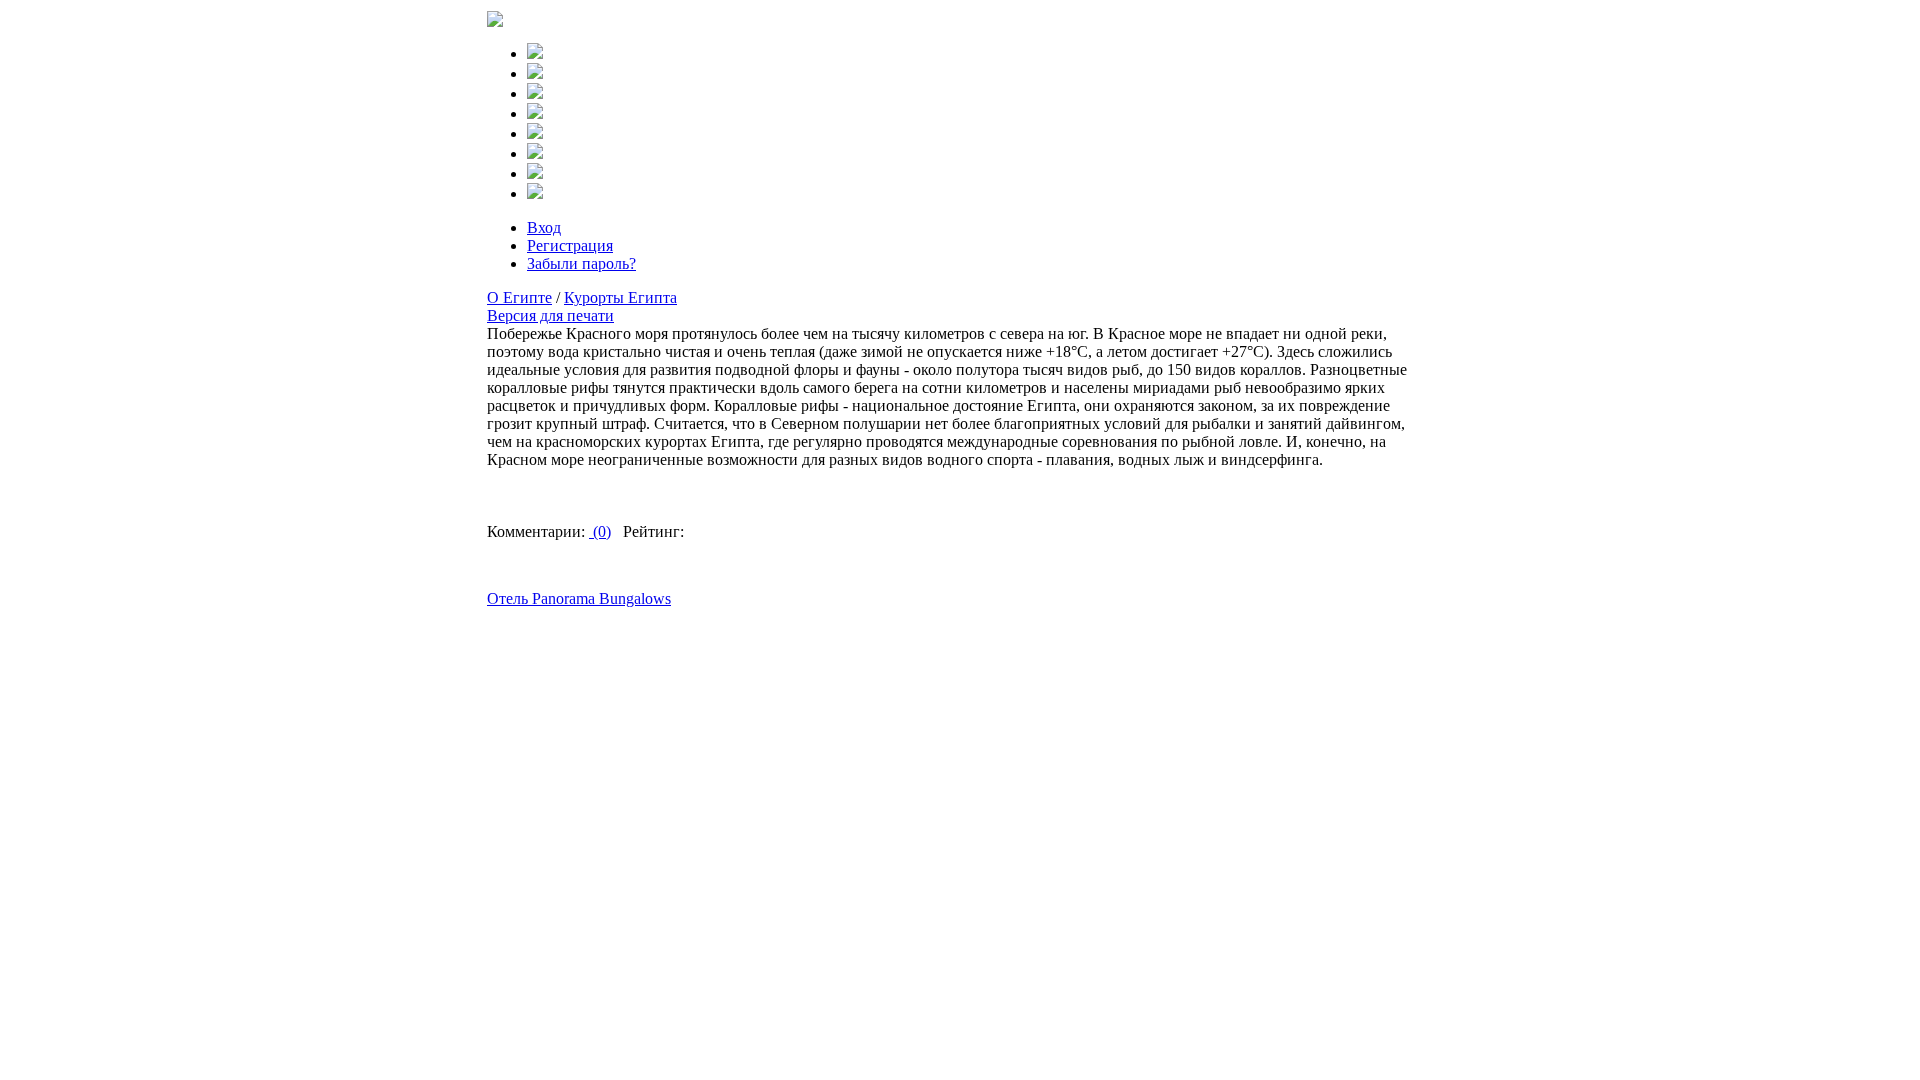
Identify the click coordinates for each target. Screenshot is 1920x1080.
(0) (600, 531)
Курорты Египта (620, 297)
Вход (544, 227)
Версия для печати (550, 315)
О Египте (519, 297)
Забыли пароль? (581, 263)
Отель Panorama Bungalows (579, 598)
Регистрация (570, 245)
